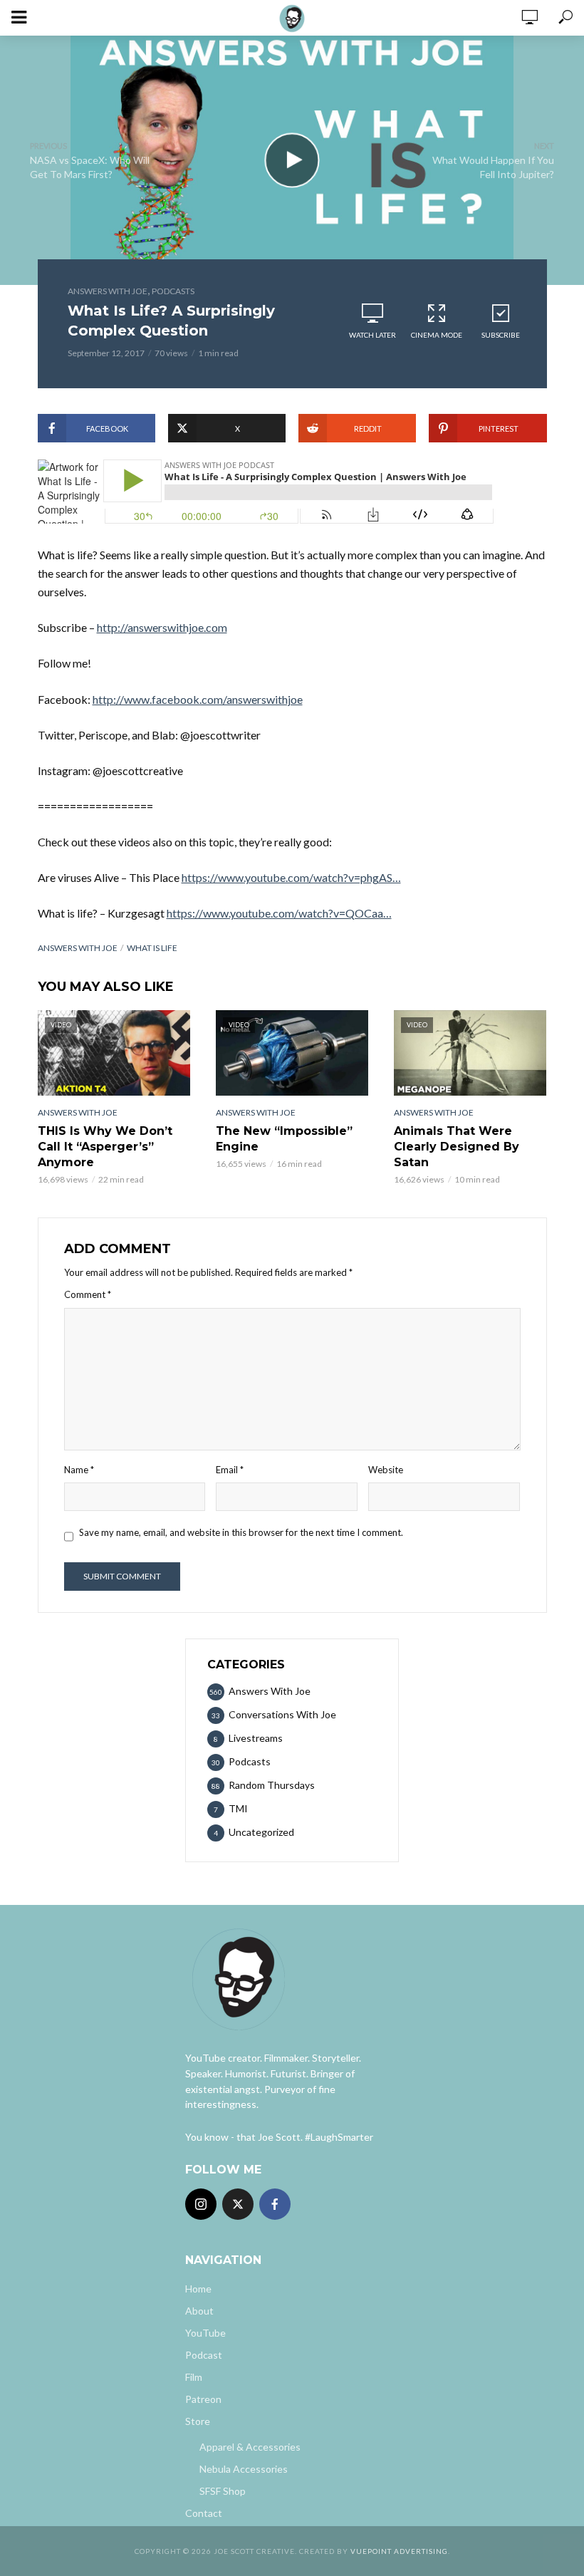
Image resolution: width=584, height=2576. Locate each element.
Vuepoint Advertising (399, 2551)
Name (79, 1470)
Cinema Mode (437, 335)
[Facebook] (275, 2204)
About (199, 2311)
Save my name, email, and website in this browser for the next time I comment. (241, 1532)
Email (230, 1470)
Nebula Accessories (244, 2469)
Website (386, 1470)
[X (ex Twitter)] (238, 2204)
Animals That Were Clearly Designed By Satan (457, 1147)
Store (198, 2421)
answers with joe (78, 948)
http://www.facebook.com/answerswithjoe (198, 699)
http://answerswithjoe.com (162, 627)
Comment (88, 1294)
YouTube (205, 2333)
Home (198, 2289)
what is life (152, 948)
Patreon (203, 2399)
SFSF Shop (223, 2491)
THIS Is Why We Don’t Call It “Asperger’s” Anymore (105, 1147)
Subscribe (501, 335)
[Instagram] (201, 2204)
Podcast (204, 2355)
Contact (204, 2513)
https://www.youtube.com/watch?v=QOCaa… (279, 913)
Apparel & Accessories (250, 2447)
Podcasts (173, 291)
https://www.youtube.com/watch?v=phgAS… (291, 877)
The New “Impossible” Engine (284, 1139)
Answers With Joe (108, 291)
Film (194, 2377)
